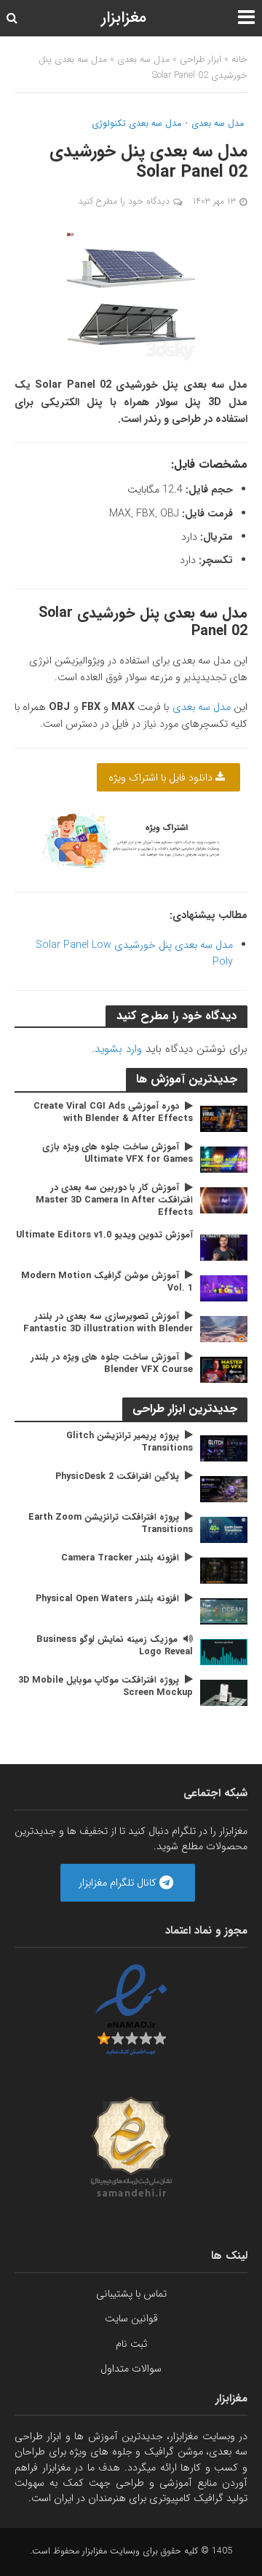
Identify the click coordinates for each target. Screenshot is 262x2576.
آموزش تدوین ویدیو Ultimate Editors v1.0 (104, 1236)
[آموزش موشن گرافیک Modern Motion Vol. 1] (224, 1288)
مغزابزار (124, 18)
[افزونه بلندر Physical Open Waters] (224, 1611)
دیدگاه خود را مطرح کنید (124, 202)
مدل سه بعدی (143, 60)
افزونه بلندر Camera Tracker (120, 1559)
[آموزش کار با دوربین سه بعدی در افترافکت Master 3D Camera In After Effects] (224, 1200)
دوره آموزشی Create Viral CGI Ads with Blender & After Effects (113, 1113)
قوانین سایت (131, 2318)
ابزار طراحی (201, 60)
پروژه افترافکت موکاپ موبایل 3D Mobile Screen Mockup (106, 1687)
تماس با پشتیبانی (131, 2294)
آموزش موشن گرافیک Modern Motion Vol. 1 (107, 1283)
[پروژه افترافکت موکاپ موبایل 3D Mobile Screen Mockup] (224, 1692)
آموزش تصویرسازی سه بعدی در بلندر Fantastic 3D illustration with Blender (108, 1323)
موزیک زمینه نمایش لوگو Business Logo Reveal (115, 1646)
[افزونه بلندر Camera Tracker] (224, 1570)
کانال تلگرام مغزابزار (119, 1883)
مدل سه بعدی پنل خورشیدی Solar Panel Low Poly (134, 953)
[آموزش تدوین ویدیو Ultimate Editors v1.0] (224, 1247)
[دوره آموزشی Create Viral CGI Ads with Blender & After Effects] (224, 1119)
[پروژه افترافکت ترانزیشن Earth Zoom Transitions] (224, 1529)
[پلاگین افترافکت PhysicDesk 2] (224, 1488)
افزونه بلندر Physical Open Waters (107, 1599)
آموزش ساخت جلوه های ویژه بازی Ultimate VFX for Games (118, 1154)
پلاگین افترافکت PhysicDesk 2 (117, 1477)
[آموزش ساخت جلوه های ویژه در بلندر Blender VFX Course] (224, 1369)
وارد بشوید (118, 1049)
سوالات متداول (131, 2369)
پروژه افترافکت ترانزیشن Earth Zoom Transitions (111, 1524)
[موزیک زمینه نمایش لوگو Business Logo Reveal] (224, 1651)
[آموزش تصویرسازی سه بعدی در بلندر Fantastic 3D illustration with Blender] (224, 1328)
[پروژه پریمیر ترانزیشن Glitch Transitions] (224, 1448)
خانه (239, 60)
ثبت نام (131, 2344)
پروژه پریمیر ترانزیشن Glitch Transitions (130, 1443)
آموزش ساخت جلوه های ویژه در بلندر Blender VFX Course (112, 1364)
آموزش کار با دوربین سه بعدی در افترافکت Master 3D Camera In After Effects (114, 1201)
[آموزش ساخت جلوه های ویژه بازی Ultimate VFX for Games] (224, 1160)
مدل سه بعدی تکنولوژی (136, 124)
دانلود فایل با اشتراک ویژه (162, 778)
